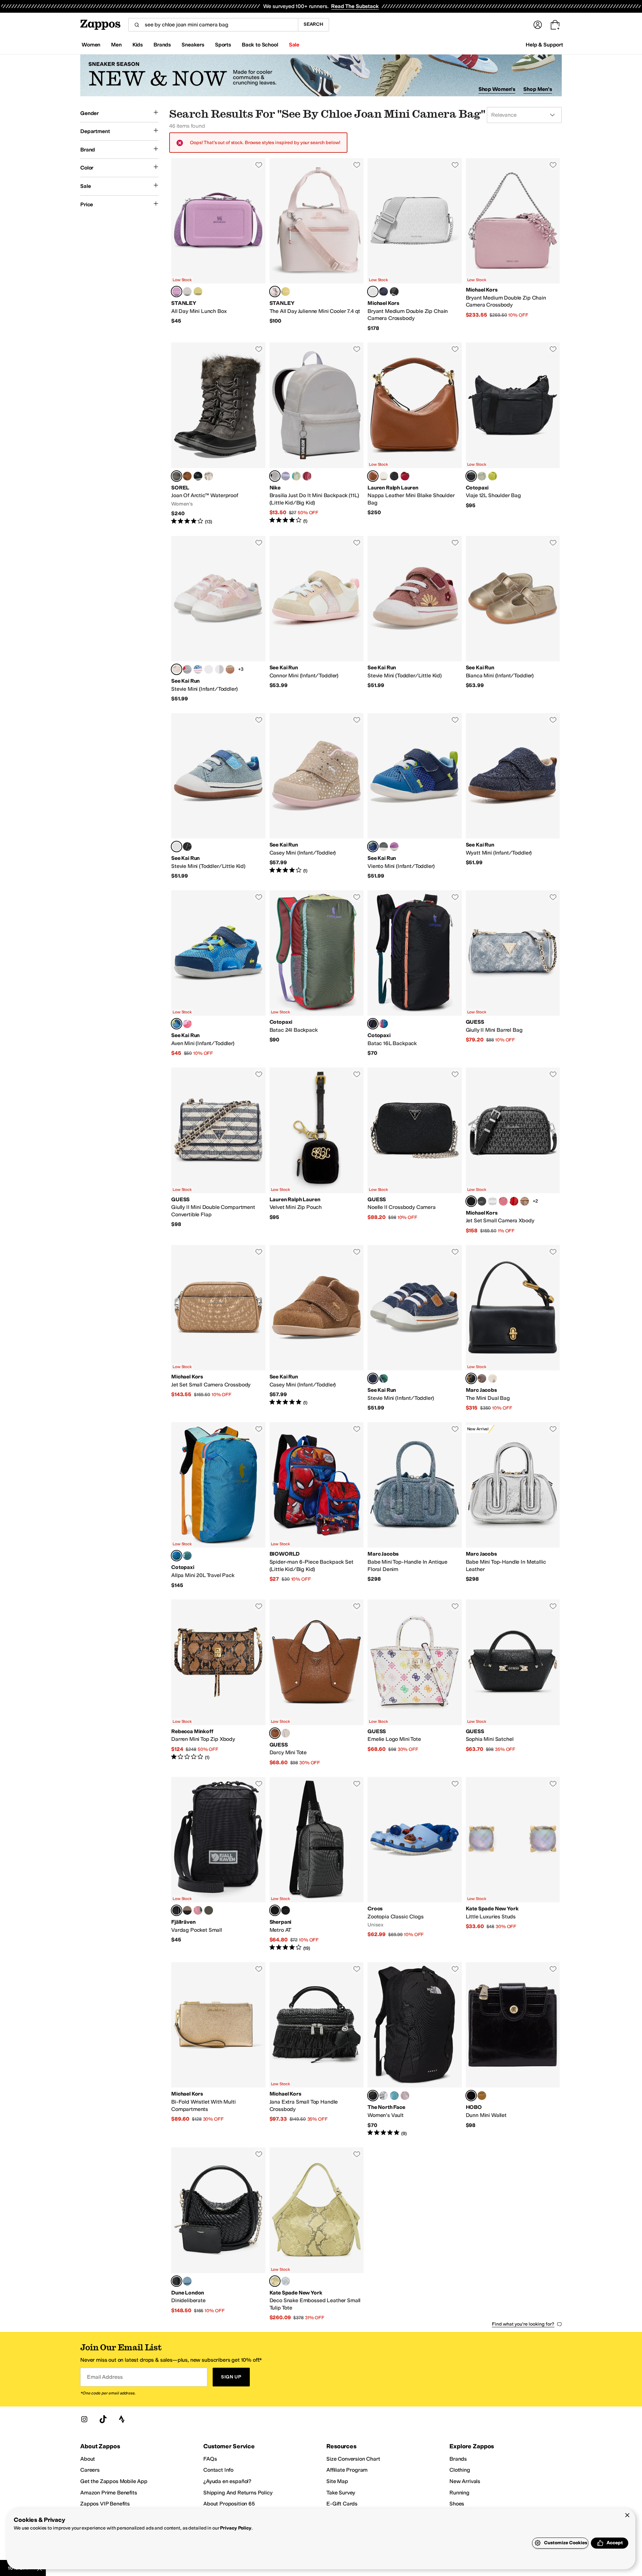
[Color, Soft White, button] (384, 476)
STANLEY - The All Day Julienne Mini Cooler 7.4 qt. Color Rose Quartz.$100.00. (317, 245)
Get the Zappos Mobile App (114, 2481)
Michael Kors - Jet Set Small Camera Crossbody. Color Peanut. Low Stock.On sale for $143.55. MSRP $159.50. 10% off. (218, 1328)
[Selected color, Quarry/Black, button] (177, 476)
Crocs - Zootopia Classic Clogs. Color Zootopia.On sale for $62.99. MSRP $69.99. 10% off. (415, 1864)
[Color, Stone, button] (286, 1733)
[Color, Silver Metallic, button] (219, 669)
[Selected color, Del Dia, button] (177, 1556)
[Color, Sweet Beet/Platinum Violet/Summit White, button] (307, 476)
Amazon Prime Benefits (109, 2493)
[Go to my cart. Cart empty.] (555, 25)
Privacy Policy (236, 2528)
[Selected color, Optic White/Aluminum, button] (373, 292)
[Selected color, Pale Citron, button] (275, 2281)
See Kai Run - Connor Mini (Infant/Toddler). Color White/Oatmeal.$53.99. (317, 619)
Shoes (457, 2504)
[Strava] (122, 2419)
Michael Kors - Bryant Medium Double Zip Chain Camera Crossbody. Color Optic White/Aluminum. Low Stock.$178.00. (415, 245)
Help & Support (544, 45)
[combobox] (213, 25)
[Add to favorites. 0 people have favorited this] (259, 165)
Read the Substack (355, 6)
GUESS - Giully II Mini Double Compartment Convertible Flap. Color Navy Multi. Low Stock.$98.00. (218, 1151)
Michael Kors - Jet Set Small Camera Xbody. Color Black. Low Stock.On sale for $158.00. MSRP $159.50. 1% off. (513, 1151)
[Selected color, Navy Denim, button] (373, 1378)
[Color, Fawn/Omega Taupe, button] (209, 476)
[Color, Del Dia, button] (384, 1024)
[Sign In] (538, 25)
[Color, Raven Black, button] (187, 847)
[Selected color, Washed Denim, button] (177, 847)
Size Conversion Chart (353, 2459)
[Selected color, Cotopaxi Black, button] (471, 476)
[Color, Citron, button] (493, 476)
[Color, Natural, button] (482, 2096)
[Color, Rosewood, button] (503, 1201)
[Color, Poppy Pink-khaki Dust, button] (198, 1910)
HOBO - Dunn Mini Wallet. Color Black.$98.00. (513, 2049)
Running (459, 2493)
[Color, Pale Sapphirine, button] (286, 2281)
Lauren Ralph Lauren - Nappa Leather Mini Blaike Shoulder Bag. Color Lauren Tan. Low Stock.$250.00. (415, 434)
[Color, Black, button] (394, 476)
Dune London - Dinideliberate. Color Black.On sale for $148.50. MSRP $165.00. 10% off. (218, 2234)
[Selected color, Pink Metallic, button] (177, 669)
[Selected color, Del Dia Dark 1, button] (373, 1024)
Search (313, 24)
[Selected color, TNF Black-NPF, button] (373, 2096)
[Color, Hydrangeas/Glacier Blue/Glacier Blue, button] (286, 476)
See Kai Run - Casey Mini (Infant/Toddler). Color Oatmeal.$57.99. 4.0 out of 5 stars (317, 796)
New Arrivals (465, 2481)
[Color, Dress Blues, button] (384, 292)
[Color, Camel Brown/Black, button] (187, 476)
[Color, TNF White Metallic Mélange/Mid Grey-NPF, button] (384, 2096)
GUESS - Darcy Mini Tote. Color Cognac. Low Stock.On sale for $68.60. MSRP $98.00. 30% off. (317, 1683)
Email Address (105, 2377)
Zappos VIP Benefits (105, 2504)
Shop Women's (497, 89)
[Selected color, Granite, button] (275, 1910)
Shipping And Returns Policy (238, 2493)
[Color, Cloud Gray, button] (384, 847)
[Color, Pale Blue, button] (187, 2281)
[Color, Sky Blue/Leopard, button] (198, 669)
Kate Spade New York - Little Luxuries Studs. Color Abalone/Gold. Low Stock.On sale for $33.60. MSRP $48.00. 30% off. (513, 1864)
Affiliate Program (347, 2470)
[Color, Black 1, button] (394, 292)
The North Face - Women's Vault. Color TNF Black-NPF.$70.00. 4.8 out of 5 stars (415, 2049)
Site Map (337, 2481)
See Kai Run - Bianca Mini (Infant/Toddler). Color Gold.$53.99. (513, 619)
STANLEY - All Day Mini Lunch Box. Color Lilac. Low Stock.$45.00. (218, 245)
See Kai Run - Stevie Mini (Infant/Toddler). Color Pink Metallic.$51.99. (218, 619)
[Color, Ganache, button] (482, 1378)
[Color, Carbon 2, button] (286, 1910)
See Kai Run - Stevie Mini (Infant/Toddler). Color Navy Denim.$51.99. (415, 1328)
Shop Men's (538, 89)
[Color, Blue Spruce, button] (187, 1556)
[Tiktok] (103, 2419)
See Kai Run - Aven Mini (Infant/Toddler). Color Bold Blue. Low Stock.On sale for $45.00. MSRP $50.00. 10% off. (218, 974)
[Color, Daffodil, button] (198, 292)
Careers (90, 2470)
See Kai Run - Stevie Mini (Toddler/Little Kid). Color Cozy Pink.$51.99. (415, 619)
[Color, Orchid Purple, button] (394, 847)
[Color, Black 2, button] (482, 1201)
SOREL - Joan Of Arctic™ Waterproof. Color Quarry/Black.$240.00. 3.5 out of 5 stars (218, 434)
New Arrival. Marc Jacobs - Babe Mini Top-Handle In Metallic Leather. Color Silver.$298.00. (513, 1505)
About (88, 2459)
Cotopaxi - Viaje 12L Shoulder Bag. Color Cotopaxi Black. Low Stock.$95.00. (513, 434)
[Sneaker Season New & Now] (321, 75)
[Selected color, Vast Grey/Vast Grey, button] (275, 476)
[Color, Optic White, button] (493, 1201)
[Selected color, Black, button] (471, 1201)
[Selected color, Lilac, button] (177, 292)
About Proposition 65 (229, 2504)
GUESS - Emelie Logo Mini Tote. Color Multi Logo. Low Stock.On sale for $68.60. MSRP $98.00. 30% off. (415, 1683)
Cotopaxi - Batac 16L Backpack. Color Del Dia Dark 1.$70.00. (415, 974)
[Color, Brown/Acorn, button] (525, 1201)
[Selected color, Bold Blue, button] (373, 847)
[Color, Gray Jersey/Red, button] (187, 669)
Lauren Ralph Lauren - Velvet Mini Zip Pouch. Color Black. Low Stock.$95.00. (317, 1151)
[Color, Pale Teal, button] (394, 2096)
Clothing (460, 2470)
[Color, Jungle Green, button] (384, 1378)
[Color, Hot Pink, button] (187, 1024)
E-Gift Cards (342, 2504)
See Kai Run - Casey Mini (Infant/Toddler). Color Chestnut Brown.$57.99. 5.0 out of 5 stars (317, 1328)
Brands (458, 2459)
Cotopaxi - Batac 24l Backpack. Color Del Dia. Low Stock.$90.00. (317, 974)
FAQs (210, 2459)
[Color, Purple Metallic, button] (209, 669)
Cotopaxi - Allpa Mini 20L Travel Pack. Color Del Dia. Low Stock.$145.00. (218, 1505)
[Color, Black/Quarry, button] (198, 476)
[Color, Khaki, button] (230, 669)
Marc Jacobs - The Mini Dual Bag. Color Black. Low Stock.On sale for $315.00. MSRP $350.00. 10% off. (513, 1328)
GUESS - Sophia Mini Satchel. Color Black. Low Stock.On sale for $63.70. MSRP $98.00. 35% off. (513, 1683)
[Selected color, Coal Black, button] (177, 1910)
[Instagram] (84, 2419)
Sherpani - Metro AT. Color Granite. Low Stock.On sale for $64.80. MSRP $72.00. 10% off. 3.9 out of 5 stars (317, 1864)
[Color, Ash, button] (187, 292)
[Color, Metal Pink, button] (405, 2096)
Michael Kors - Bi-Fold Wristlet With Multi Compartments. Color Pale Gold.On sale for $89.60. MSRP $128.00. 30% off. (218, 2049)
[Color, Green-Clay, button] (187, 1910)
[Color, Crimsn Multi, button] (514, 1201)
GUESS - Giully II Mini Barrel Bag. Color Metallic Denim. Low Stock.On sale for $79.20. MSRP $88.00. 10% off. (513, 974)
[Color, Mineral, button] (482, 476)
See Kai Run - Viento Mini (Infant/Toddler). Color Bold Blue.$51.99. (415, 796)
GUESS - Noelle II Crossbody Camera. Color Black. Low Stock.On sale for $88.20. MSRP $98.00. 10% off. (415, 1151)
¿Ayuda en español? (227, 2481)
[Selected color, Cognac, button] (275, 1733)
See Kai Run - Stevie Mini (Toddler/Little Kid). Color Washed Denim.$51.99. (218, 796)
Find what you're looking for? (523, 2324)
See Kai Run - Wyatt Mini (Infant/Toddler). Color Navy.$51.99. (513, 796)
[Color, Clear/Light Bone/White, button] (296, 476)
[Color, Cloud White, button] (493, 1378)
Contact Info (218, 2470)
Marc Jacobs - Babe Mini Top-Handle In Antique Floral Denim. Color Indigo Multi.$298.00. (415, 1505)
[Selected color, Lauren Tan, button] (373, 476)
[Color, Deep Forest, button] (209, 1910)
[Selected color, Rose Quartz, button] (275, 292)
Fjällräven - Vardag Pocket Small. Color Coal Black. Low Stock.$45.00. (218, 1864)
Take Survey (341, 2493)
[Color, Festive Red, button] (405, 476)
